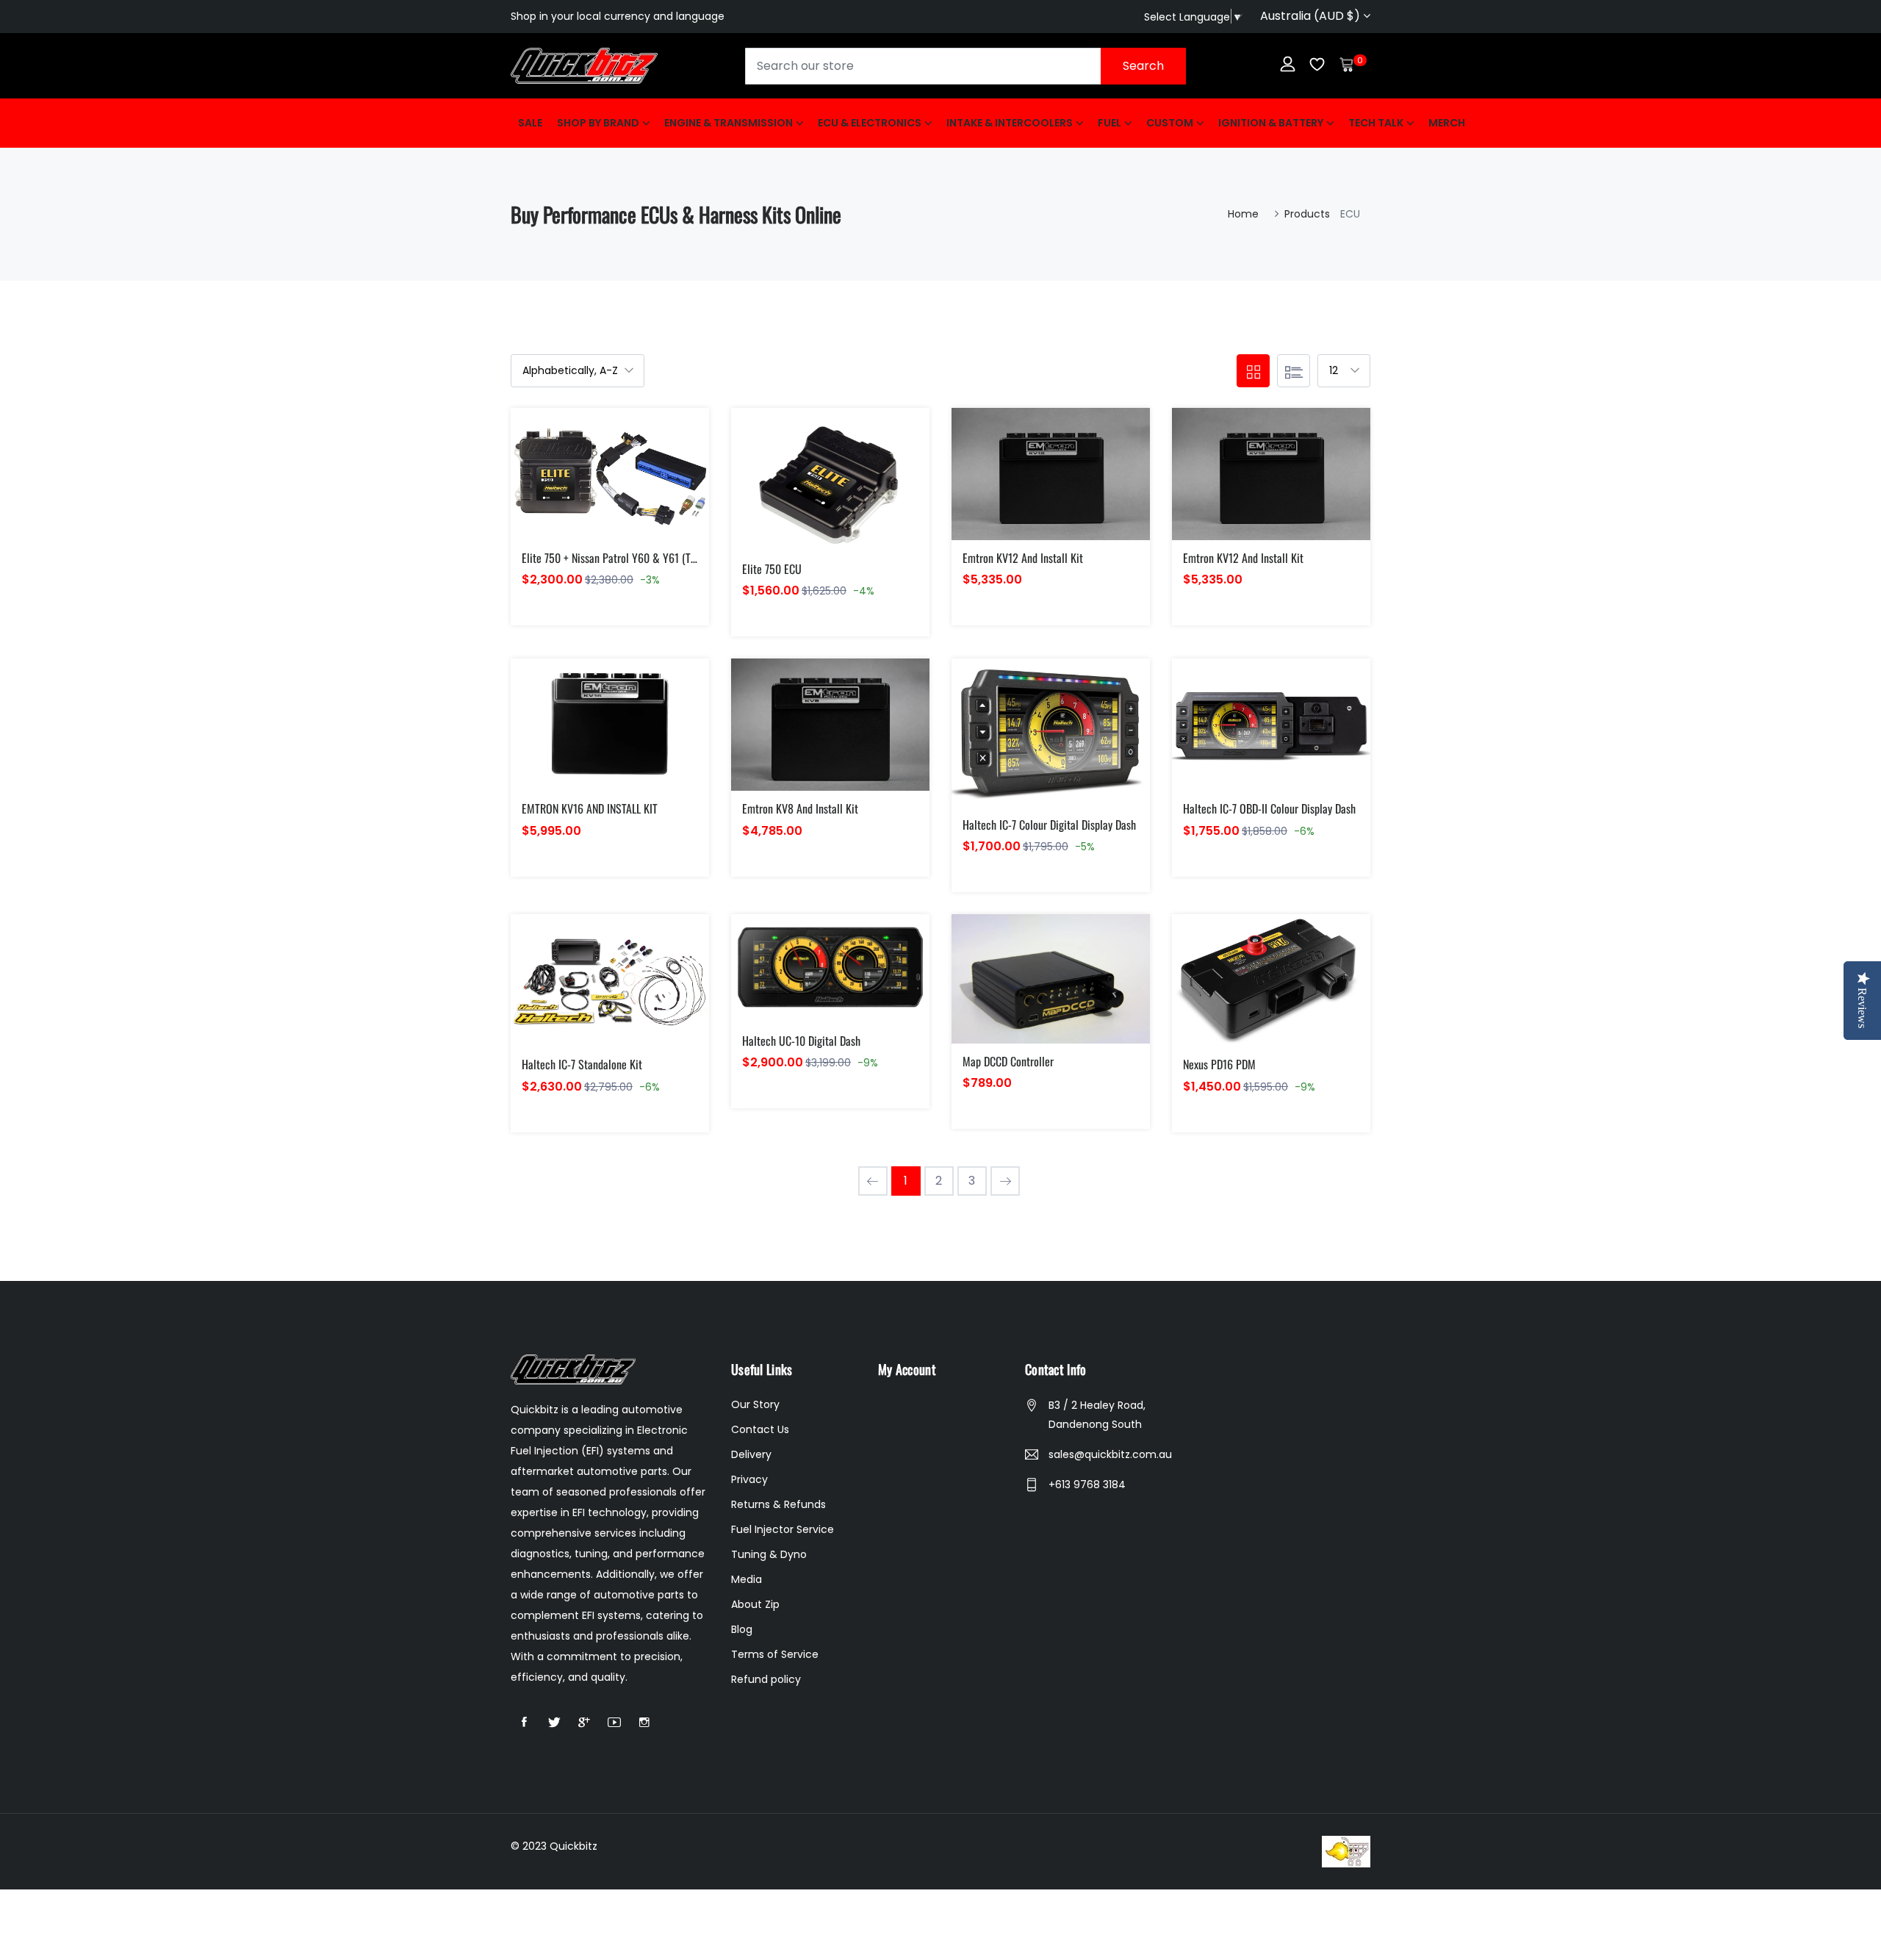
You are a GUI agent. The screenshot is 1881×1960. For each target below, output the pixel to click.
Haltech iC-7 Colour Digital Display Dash (1049, 825)
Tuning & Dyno (769, 1554)
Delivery (751, 1454)
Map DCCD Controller (1008, 1061)
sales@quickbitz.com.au (1110, 1454)
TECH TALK (1376, 123)
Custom (1170, 123)
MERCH (1447, 123)
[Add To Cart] (576, 491)
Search (1143, 66)
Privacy (749, 1479)
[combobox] (965, 66)
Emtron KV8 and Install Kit (800, 808)
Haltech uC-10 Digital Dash (801, 1041)
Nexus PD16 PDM (1219, 1064)
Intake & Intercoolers (1010, 123)
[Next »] (1005, 1181)
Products (1307, 214)
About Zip (755, 1604)
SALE (530, 123)
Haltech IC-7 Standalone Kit (582, 1064)
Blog (742, 1629)
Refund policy (766, 1679)
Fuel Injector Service (783, 1529)
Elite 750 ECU (772, 569)
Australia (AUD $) (1312, 16)
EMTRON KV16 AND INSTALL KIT (590, 808)
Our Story (755, 1404)
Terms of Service (775, 1654)
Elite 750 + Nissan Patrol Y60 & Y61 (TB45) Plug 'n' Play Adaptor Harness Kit (689, 558)
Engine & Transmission (729, 123)
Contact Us (760, 1429)
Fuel (1109, 123)
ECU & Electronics (870, 123)
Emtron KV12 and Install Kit (1023, 558)
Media (747, 1579)
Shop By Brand (598, 123)
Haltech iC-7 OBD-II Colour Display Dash (1269, 808)
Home (1243, 214)
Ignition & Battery (1271, 123)
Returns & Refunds (778, 1504)
